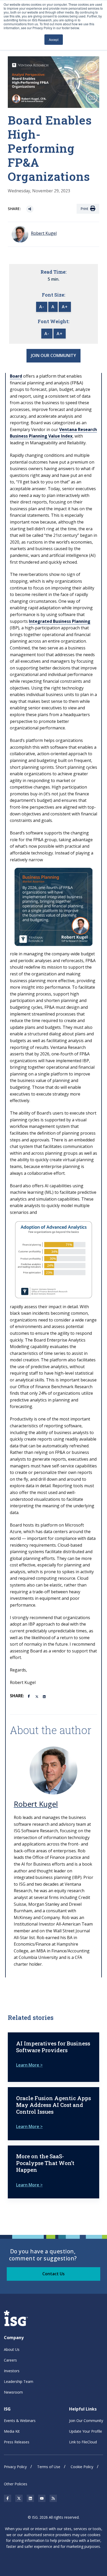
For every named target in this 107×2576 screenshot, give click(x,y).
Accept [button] (54, 39)
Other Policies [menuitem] (16, 2484)
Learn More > (29, 2065)
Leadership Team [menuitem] (19, 2381)
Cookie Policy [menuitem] (82, 2467)
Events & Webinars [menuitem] (20, 2421)
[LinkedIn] (45, 1696)
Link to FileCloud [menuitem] (83, 2442)
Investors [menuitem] (12, 2371)
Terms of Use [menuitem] (49, 2467)
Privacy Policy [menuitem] (15, 2467)
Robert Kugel (36, 1804)
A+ (65, 307)
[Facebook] (30, 1696)
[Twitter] (37, 1696)
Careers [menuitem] (10, 2360)
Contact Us (53, 2274)
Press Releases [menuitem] (17, 2442)
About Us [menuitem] (12, 2349)
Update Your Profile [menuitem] (86, 2431)
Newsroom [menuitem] (13, 2392)
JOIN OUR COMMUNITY (53, 355)
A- (42, 307)
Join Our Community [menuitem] (86, 2421)
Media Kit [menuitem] (12, 2431)
